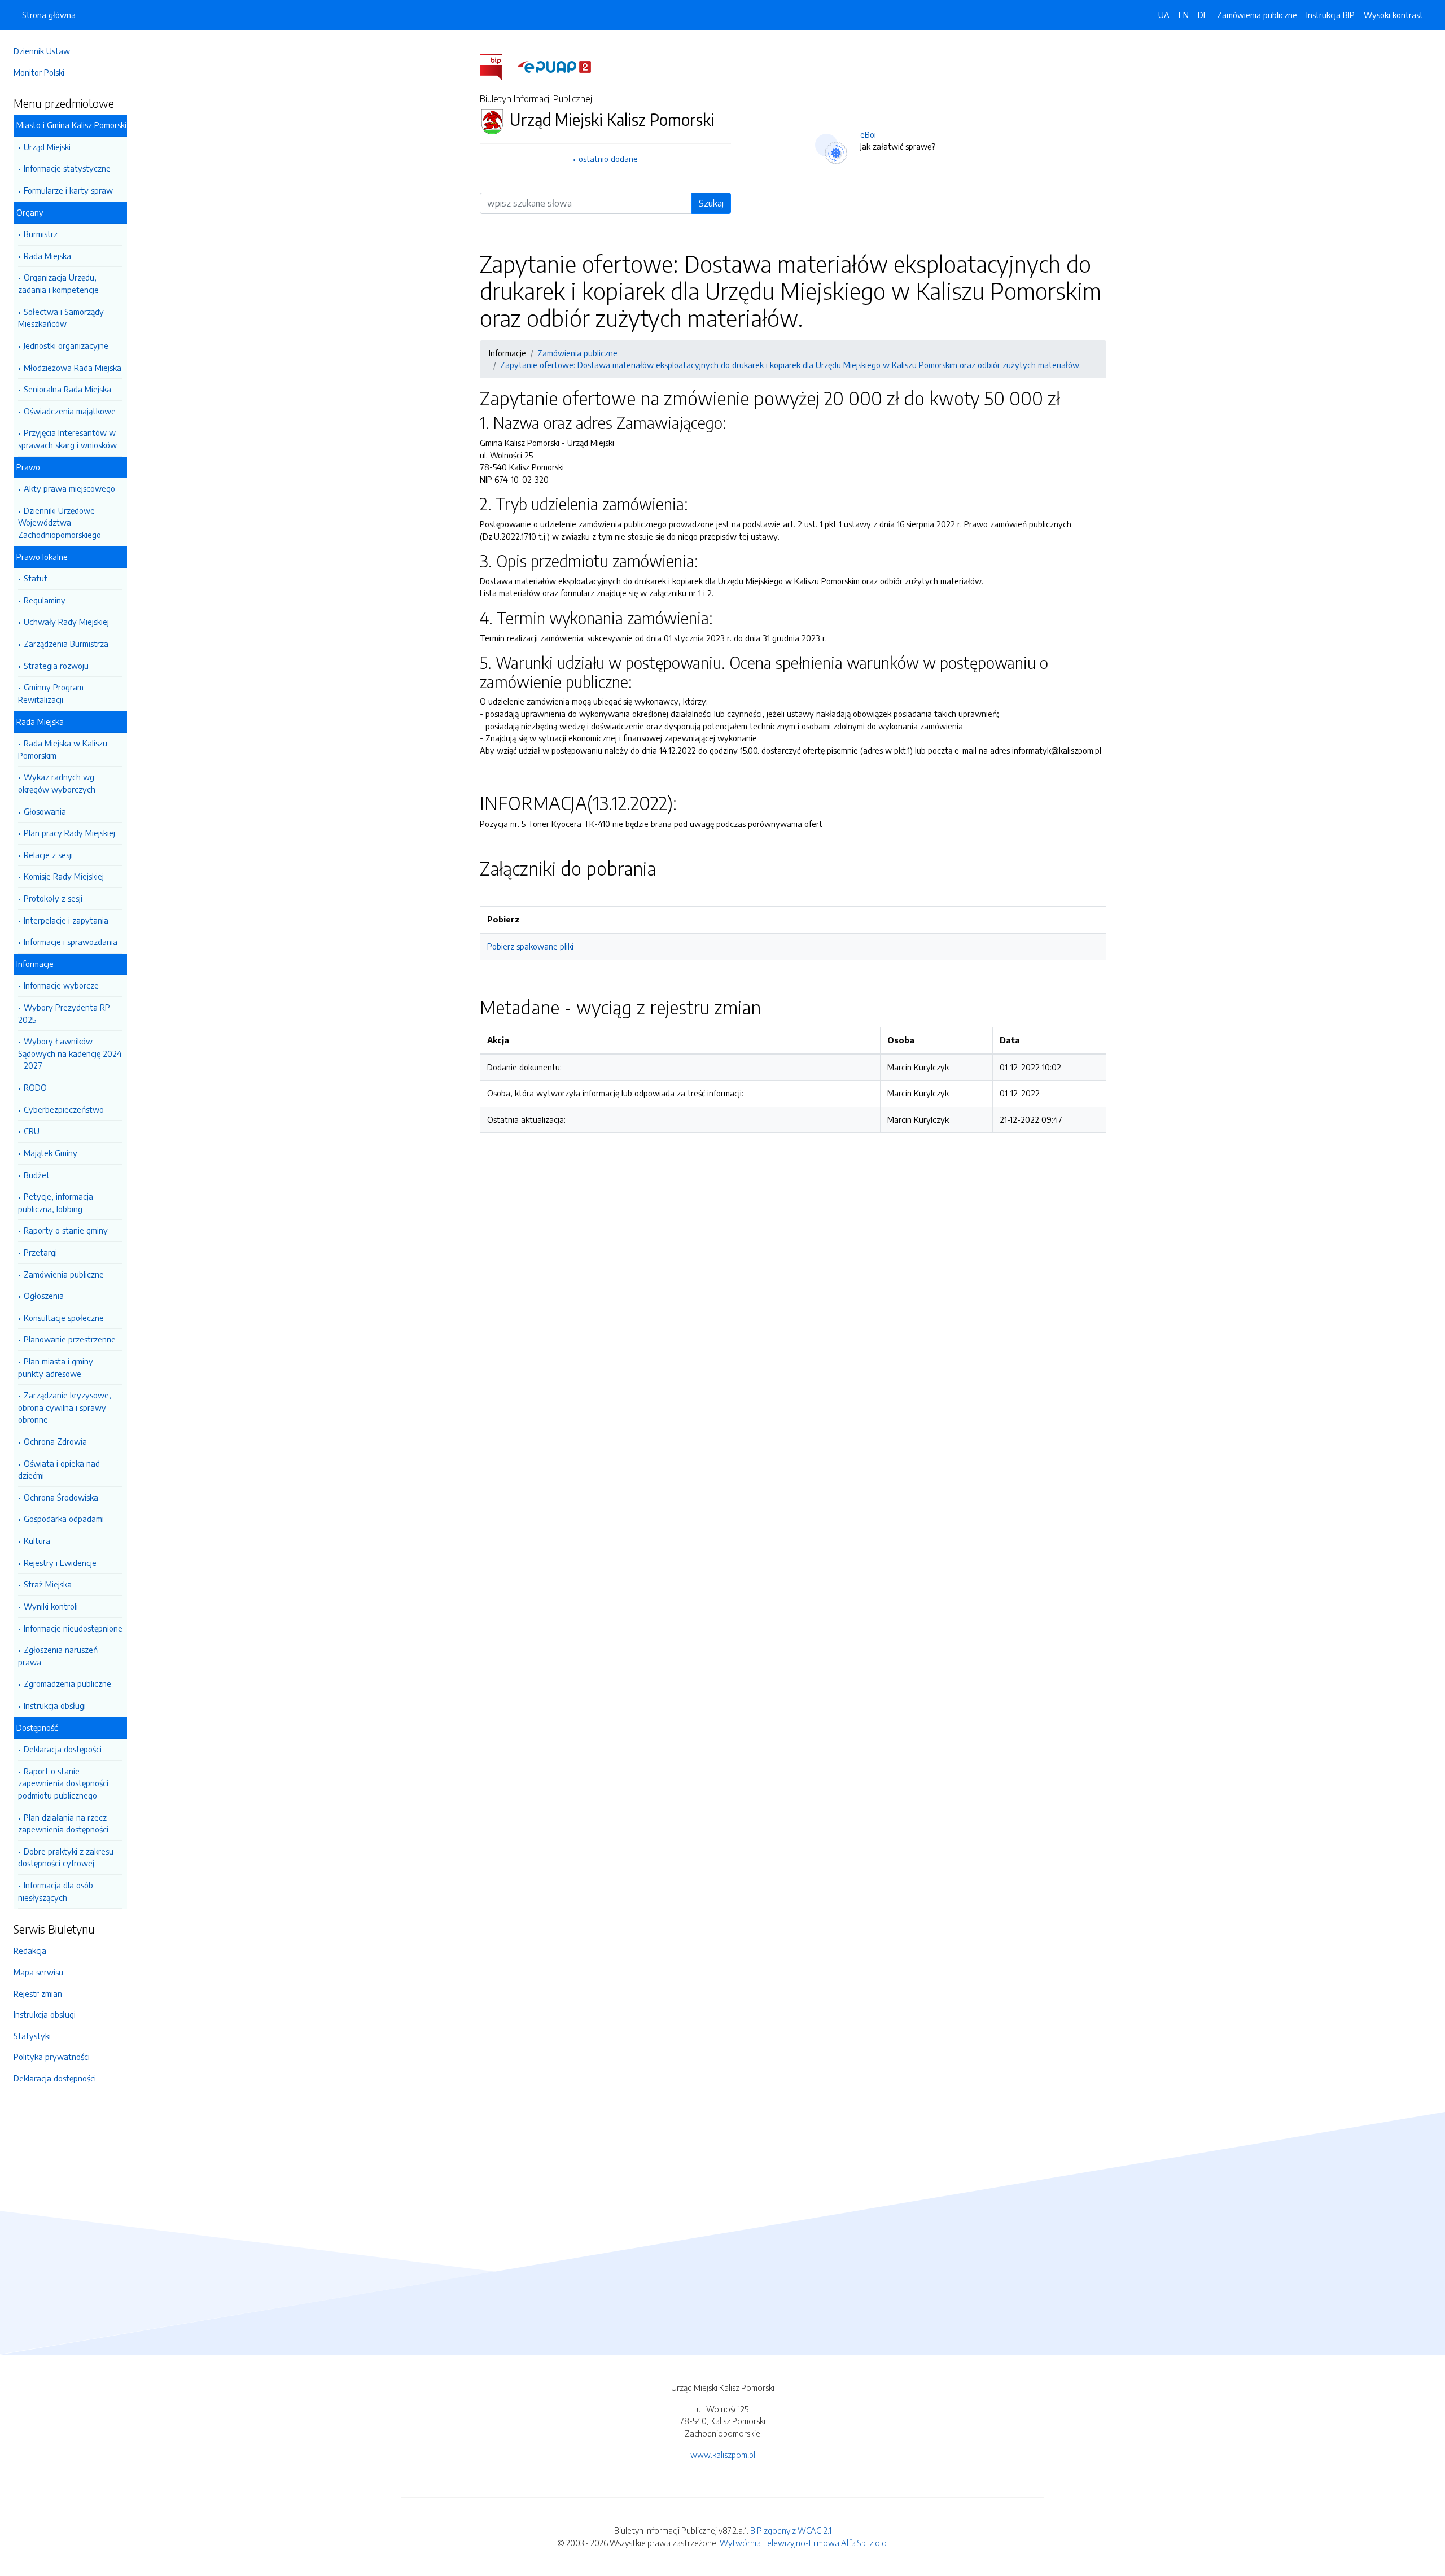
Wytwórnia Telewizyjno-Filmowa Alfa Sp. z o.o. (804, 2543)
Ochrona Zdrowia (55, 1441)
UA (1164, 15)
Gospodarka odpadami (64, 1519)
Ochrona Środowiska (61, 1497)
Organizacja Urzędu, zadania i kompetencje (58, 283)
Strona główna (49, 15)
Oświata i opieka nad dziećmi (59, 1469)
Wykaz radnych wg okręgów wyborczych (57, 783)
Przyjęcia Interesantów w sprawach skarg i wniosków (67, 439)
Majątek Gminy (51, 1153)
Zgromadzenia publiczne (67, 1683)
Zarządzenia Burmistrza (66, 644)
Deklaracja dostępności (55, 2078)
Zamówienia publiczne (64, 1274)
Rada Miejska (47, 256)
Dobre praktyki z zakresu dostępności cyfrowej (66, 1857)
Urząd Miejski (47, 147)
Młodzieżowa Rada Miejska (73, 368)
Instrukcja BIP (1330, 15)
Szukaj (711, 203)
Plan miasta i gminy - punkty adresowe (58, 1367)
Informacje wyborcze (61, 985)
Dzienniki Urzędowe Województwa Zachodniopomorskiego (60, 522)
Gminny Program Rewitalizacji (51, 693)
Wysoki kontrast (1393, 15)
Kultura (37, 1541)
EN (1184, 15)
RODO (35, 1087)
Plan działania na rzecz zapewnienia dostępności (63, 1823)
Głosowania (45, 811)
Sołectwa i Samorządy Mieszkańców (61, 318)
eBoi (868, 134)
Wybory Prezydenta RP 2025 (64, 1013)
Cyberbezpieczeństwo (64, 1109)
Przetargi (40, 1252)
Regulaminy (45, 600)
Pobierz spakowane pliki (530, 946)
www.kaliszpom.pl (723, 2455)
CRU (32, 1131)
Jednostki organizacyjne (66, 345)
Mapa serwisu (38, 1972)
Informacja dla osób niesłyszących (56, 1891)
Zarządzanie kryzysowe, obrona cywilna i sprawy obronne (65, 1407)
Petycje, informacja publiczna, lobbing (56, 1202)
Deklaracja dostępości (63, 1749)
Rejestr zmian (38, 1993)
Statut (36, 578)
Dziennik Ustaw (42, 51)
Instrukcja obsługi (55, 1705)
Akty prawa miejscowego (69, 488)
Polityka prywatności (52, 2057)
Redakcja (30, 1950)
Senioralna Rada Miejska (67, 389)
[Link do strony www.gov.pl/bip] (498, 66)
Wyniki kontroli (51, 1606)
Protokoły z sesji (53, 898)
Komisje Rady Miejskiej (64, 876)
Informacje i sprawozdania (71, 942)
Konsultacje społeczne (64, 1318)
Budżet (37, 1175)
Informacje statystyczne (67, 168)
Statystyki (32, 2036)
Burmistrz (41, 234)
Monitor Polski (39, 72)
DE (1203, 15)
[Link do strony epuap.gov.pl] (554, 66)
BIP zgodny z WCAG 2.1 (791, 2530)
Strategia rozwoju (56, 666)
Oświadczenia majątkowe (70, 411)
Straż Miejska (48, 1584)
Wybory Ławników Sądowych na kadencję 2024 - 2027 (70, 1053)
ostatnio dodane (608, 159)
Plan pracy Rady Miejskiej (69, 833)
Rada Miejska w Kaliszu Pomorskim (63, 749)
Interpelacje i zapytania (66, 920)
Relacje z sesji (48, 855)
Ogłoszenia (44, 1296)
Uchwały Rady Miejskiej (66, 622)
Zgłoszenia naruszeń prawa (58, 1656)
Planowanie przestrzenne (70, 1339)
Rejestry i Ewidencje (60, 1563)
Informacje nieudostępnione (73, 1628)
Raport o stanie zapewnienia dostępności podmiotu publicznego (63, 1783)
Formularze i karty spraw (68, 190)
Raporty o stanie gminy (66, 1230)
